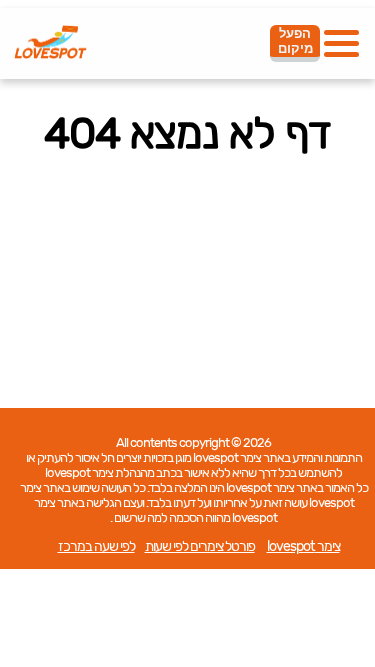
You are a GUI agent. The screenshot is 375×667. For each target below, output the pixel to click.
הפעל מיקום (295, 41)
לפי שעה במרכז (96, 546)
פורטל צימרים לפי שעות (200, 546)
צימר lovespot (303, 546)
